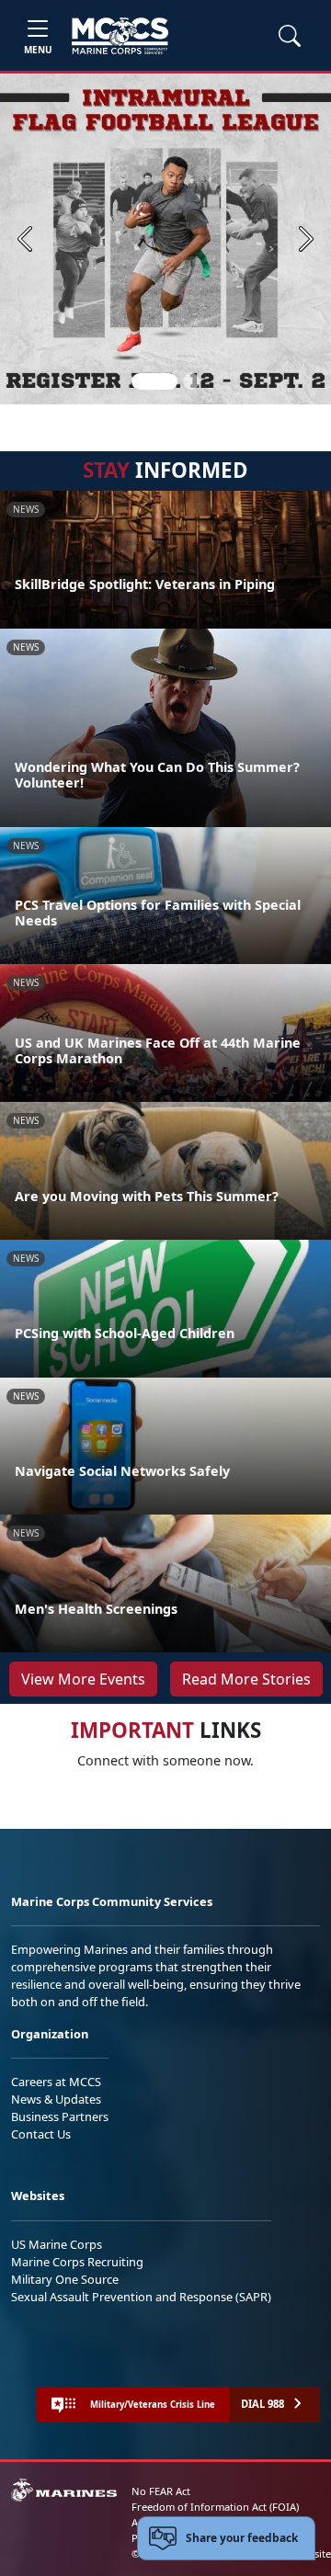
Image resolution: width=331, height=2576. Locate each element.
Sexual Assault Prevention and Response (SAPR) (141, 2297)
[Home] (120, 36)
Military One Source (65, 2279)
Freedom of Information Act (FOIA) (215, 2507)
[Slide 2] (191, 381)
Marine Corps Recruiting (77, 2262)
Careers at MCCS (56, 2082)
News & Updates (56, 2099)
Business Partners (60, 2116)
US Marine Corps (57, 2244)
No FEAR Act (161, 2491)
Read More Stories (246, 1679)
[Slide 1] (154, 381)
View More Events (83, 1679)
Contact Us (41, 2134)
